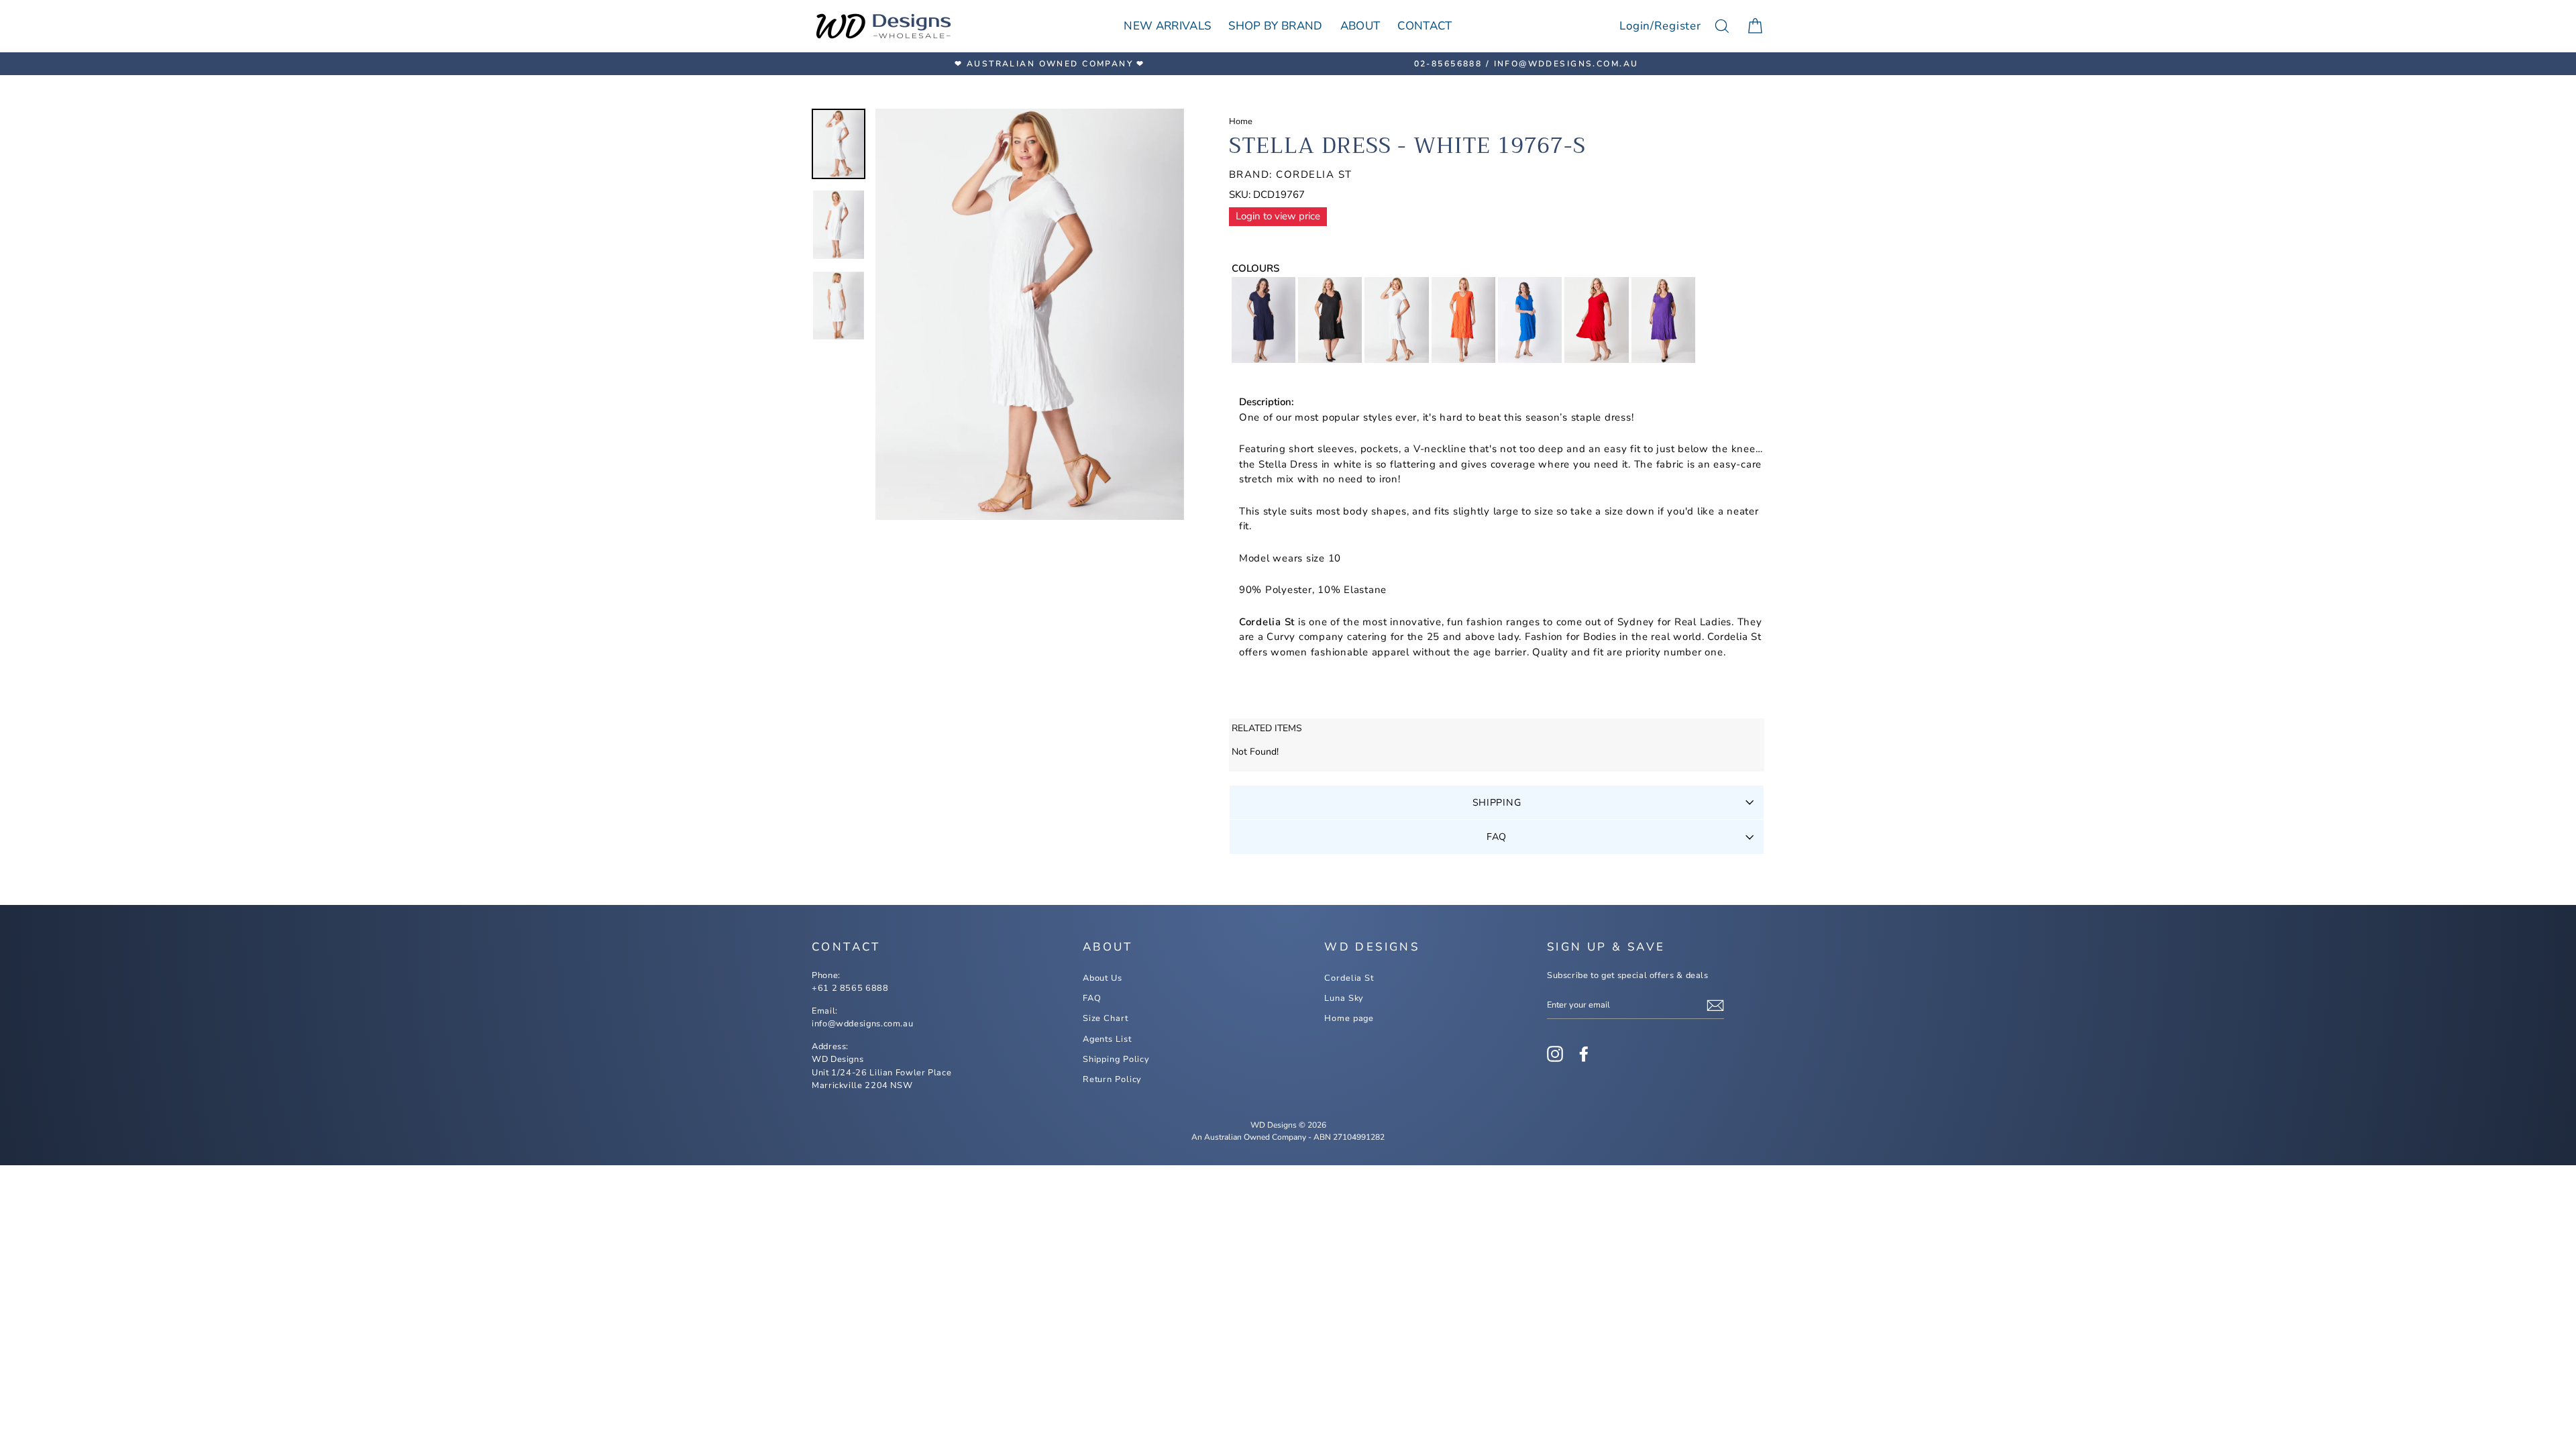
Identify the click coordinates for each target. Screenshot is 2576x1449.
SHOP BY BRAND (1275, 26)
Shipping (1497, 803)
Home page (1349, 1018)
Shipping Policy (1116, 1059)
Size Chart (1106, 1018)
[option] (1050, 64)
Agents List (1107, 1039)
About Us (1103, 978)
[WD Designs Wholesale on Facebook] (1584, 1054)
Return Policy (1113, 1079)
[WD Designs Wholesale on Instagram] (1555, 1054)
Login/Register (1660, 26)
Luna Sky (1344, 998)
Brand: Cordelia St (1291, 174)
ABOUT (1360, 26)
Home (1241, 121)
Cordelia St (1349, 978)
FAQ (1497, 837)
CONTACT (1425, 26)
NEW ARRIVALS (1167, 26)
